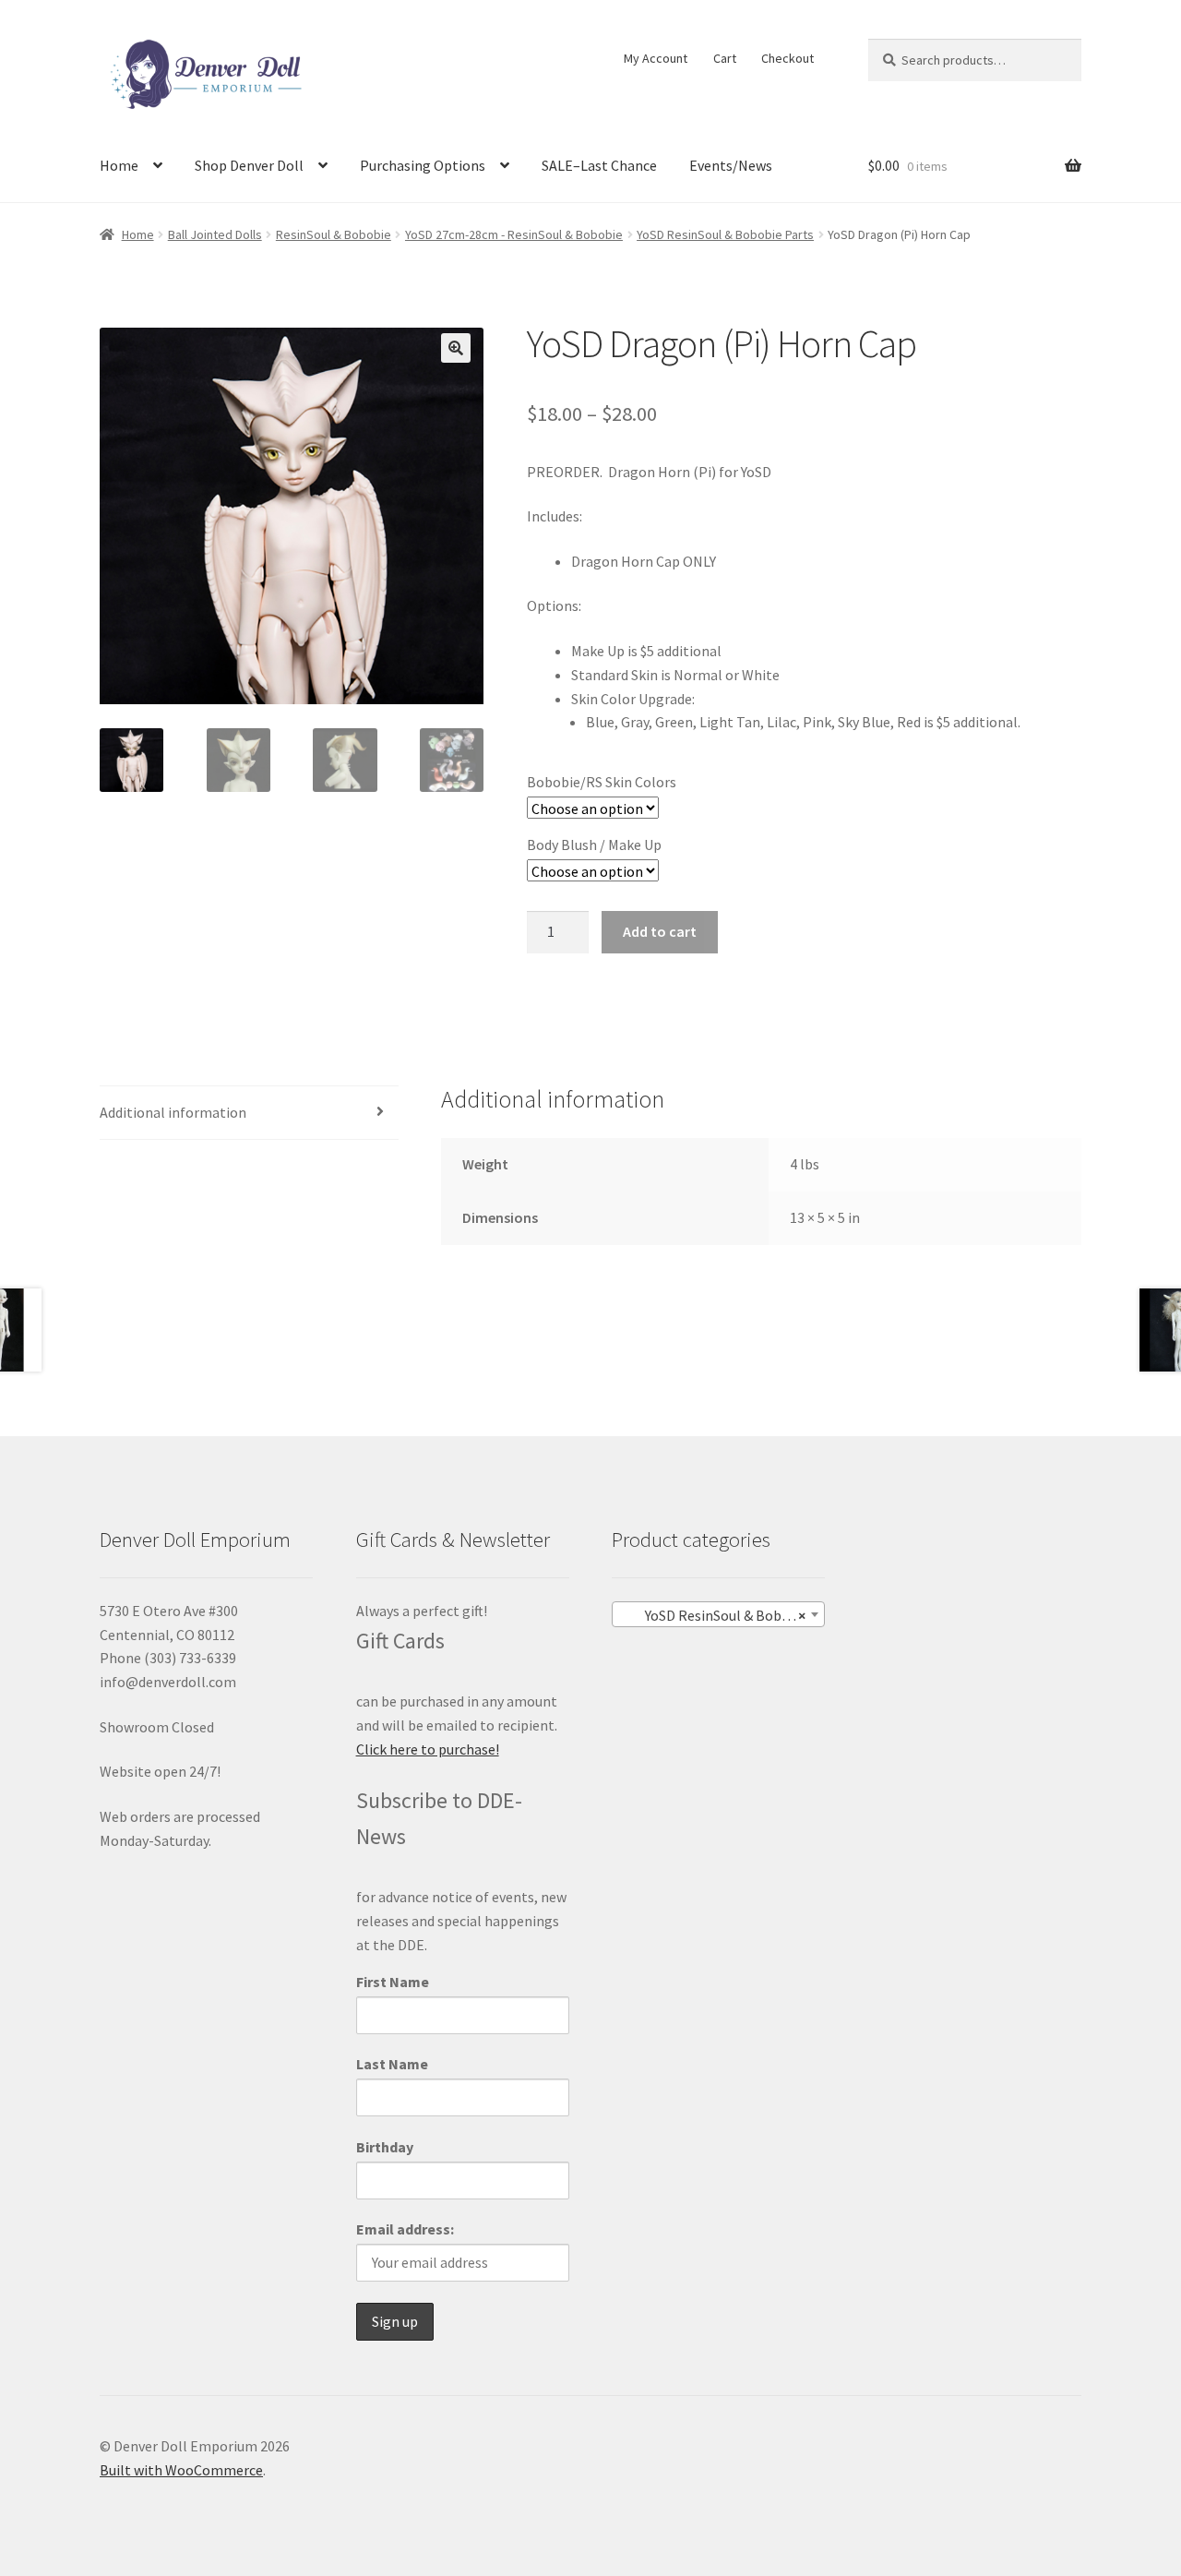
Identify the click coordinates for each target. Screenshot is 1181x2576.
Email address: (405, 2229)
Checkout (787, 58)
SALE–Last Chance (599, 165)
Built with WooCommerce (181, 2470)
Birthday (385, 2147)
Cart (725, 58)
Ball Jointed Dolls (215, 234)
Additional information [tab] (173, 1112)
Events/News (731, 165)
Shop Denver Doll (249, 165)
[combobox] (718, 1614)
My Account (656, 58)
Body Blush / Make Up (594, 845)
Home (119, 165)
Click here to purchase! (428, 1749)
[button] (456, 348)
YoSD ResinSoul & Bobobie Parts (725, 234)
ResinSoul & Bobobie (334, 234)
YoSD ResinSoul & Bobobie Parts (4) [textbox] (722, 1615)
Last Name (392, 2064)
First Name (393, 1982)
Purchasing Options (423, 165)
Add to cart (660, 931)
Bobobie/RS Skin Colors (602, 782)
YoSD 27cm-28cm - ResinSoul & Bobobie (514, 234)
